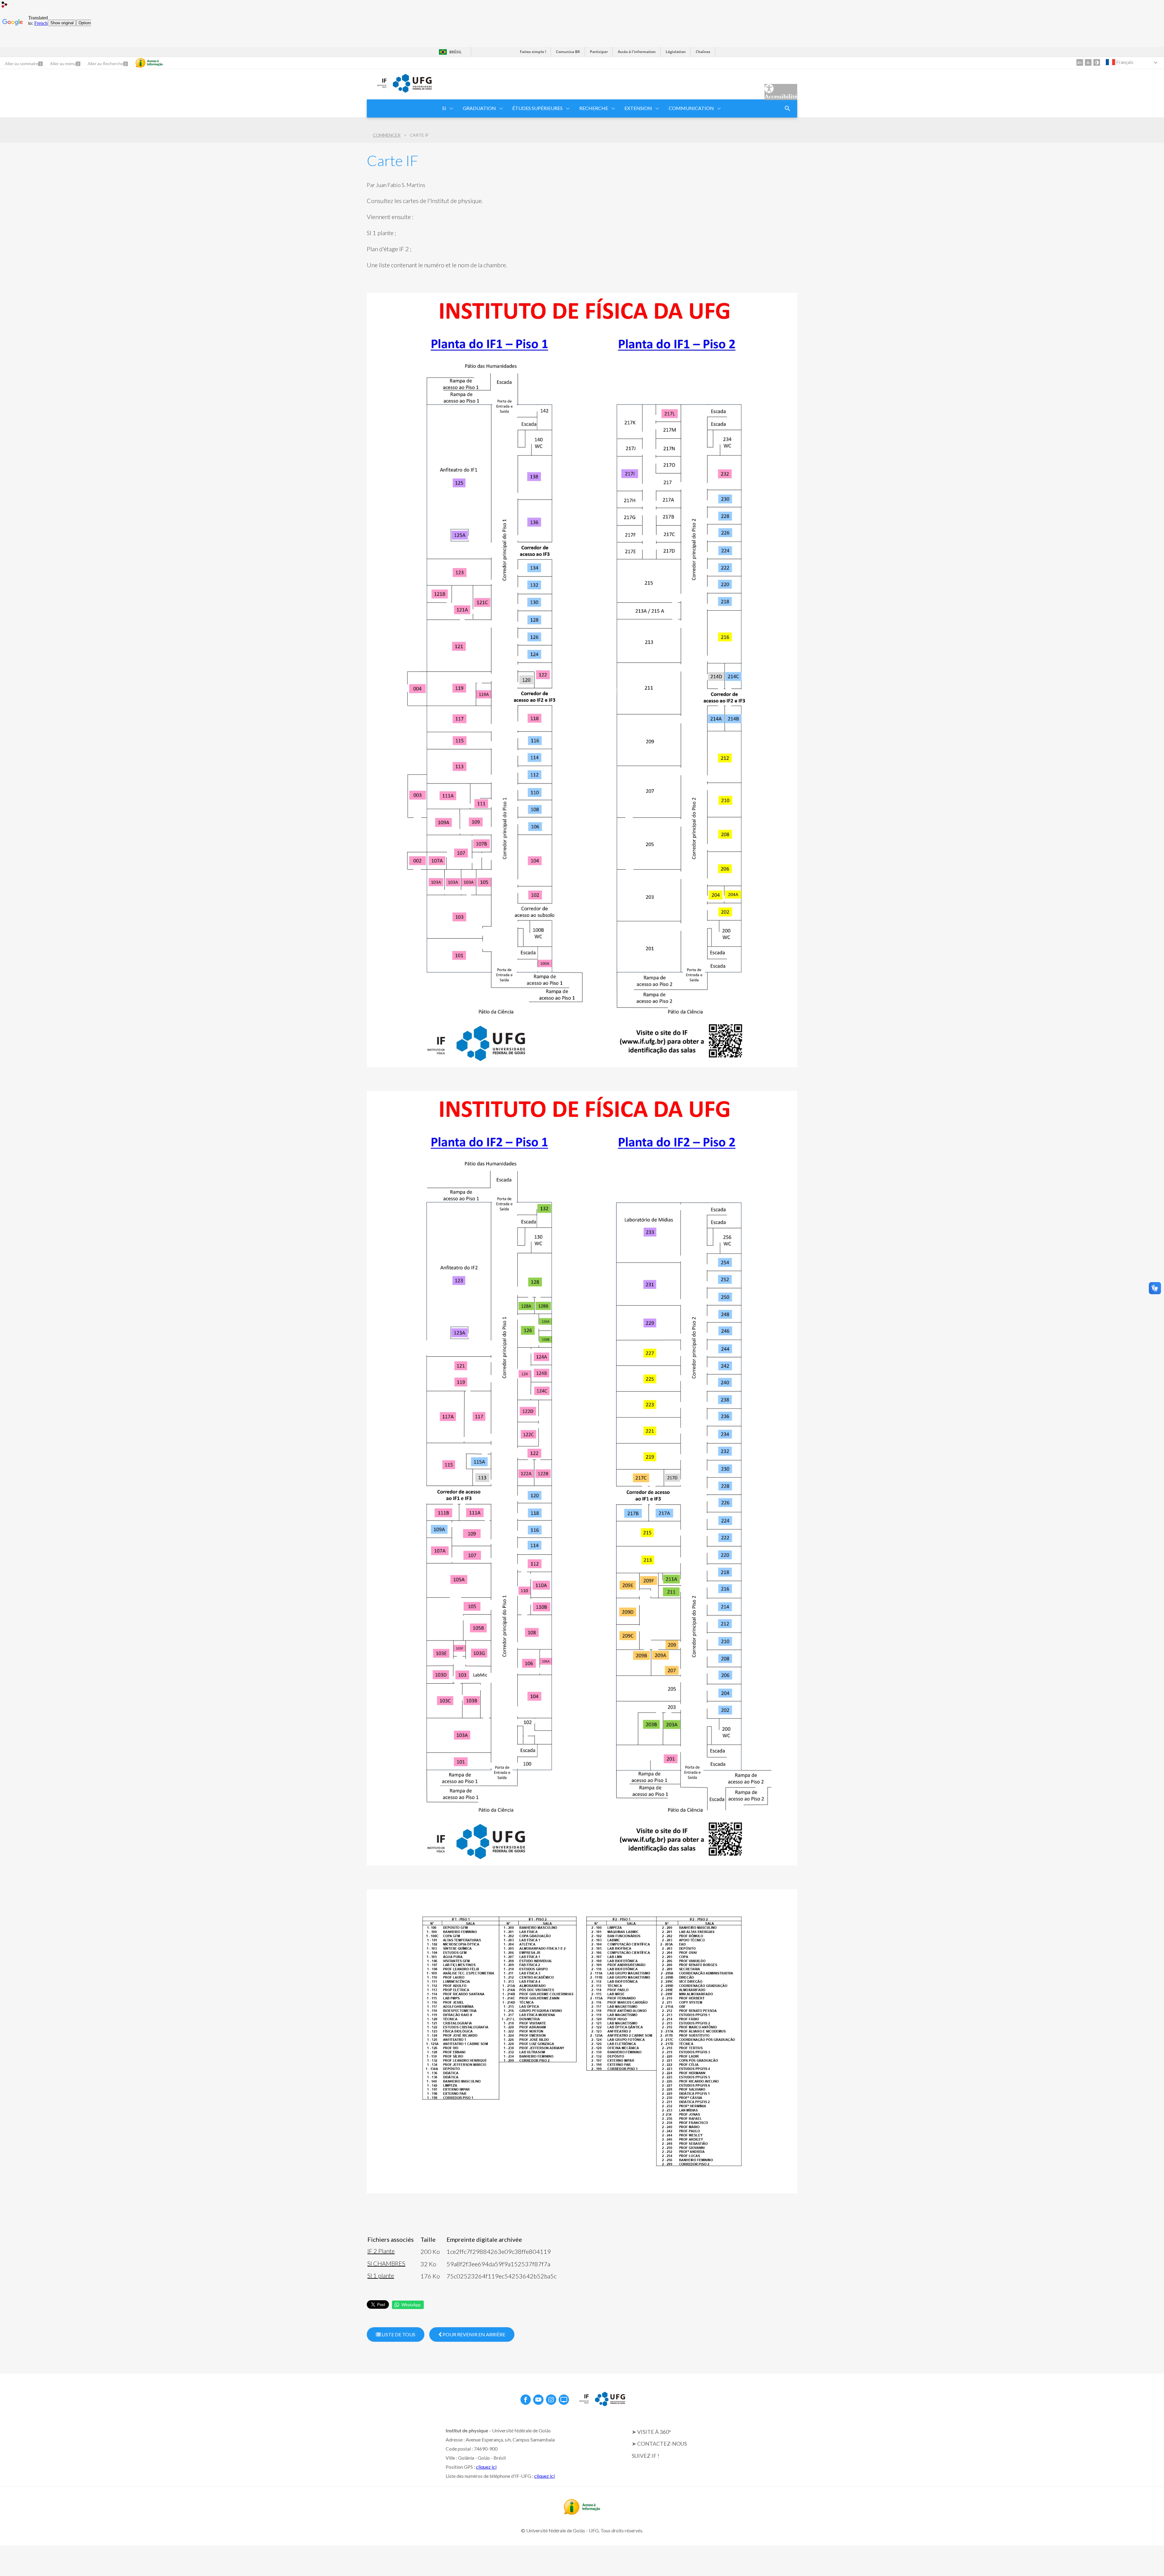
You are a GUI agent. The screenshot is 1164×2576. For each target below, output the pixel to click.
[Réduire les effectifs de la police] (1088, 62)
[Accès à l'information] (149, 63)
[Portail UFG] (412, 91)
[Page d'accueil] (377, 88)
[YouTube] (538, 2400)
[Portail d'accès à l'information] (582, 2513)
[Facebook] (526, 2400)
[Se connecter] (5, 5)
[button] (445, 108)
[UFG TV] (564, 2400)
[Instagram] (551, 2400)
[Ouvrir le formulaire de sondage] (788, 108)
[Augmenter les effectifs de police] (1080, 62)
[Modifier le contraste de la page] (1097, 62)
